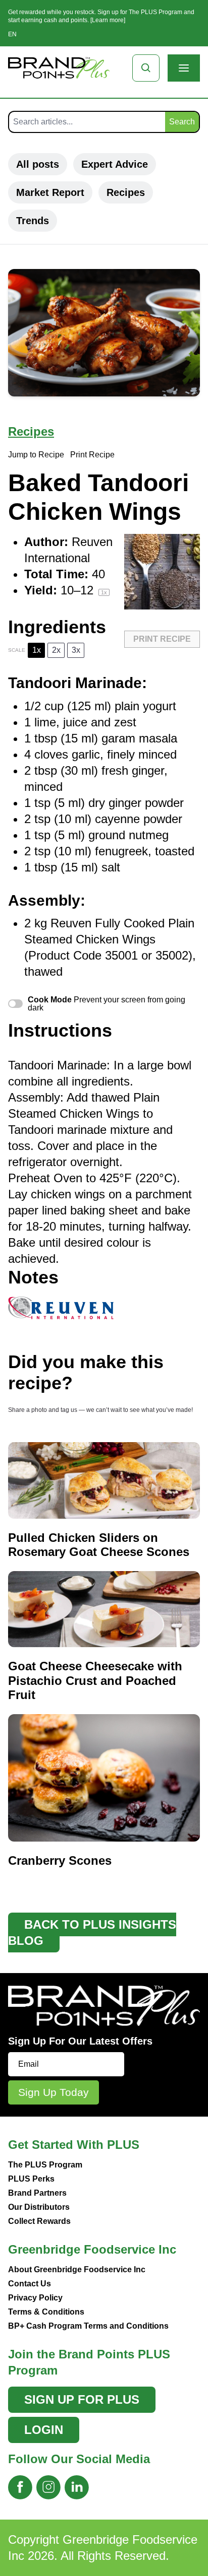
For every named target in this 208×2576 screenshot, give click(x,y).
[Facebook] (20, 2487)
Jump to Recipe (36, 455)
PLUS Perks (31, 2179)
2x (56, 650)
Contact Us (30, 2284)
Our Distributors (39, 2207)
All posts (38, 164)
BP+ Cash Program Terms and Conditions (88, 2326)
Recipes (126, 192)
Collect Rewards (39, 2221)
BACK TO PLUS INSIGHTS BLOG (92, 1933)
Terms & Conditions (46, 2312)
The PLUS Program (45, 2165)
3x (76, 650)
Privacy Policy (35, 2298)
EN (12, 34)
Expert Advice (115, 164)
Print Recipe (92, 455)
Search (182, 122)
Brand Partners (37, 2193)
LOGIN (44, 2430)
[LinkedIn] (77, 2487)
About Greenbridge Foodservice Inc (77, 2269)
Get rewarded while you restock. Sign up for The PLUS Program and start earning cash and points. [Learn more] (101, 16)
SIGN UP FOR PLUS (82, 2399)
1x (37, 650)
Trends (33, 221)
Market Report (50, 192)
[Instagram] (48, 2487)
